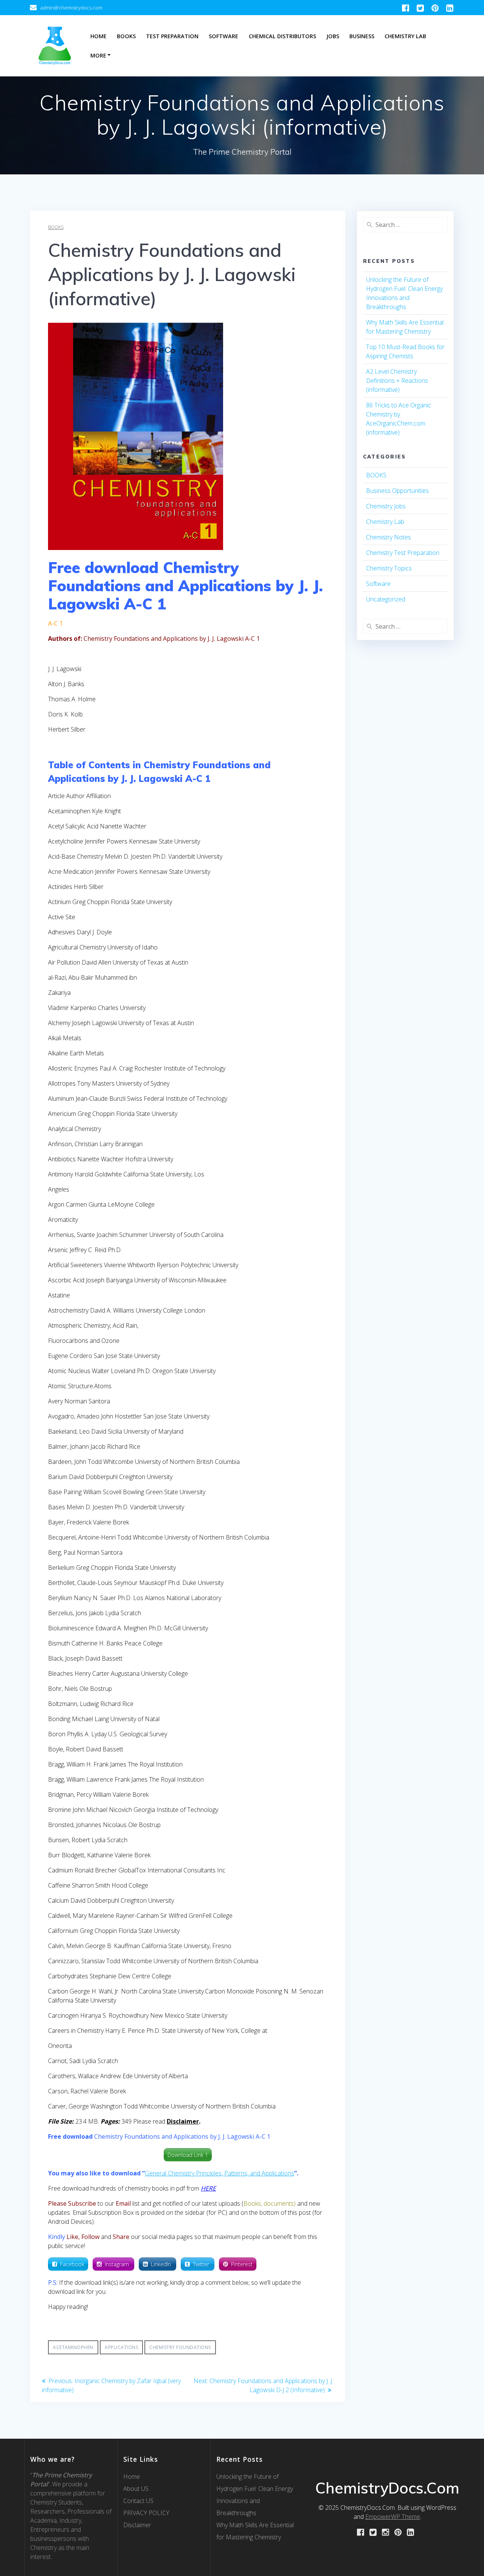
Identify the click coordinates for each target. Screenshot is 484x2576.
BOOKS (56, 227)
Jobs (333, 36)
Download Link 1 (188, 2155)
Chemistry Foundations (180, 2347)
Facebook (72, 2264)
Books (126, 36)
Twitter (202, 2264)
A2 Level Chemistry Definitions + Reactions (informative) (397, 381)
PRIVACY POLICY (146, 2513)
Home (99, 36)
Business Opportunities (397, 491)
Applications (121, 2347)
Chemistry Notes (389, 537)
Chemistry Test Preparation (403, 553)
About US (136, 2489)
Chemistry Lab (405, 36)
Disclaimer (137, 2525)
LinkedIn (162, 2264)
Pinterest (242, 2264)
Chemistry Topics (389, 568)
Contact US (138, 2501)
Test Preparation (172, 36)
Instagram (118, 2264)
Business (362, 36)
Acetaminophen (73, 2347)
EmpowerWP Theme (393, 2517)
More (98, 55)
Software (223, 36)
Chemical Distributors (282, 36)
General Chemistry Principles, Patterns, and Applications (220, 2173)
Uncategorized (386, 599)
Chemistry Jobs (386, 506)
